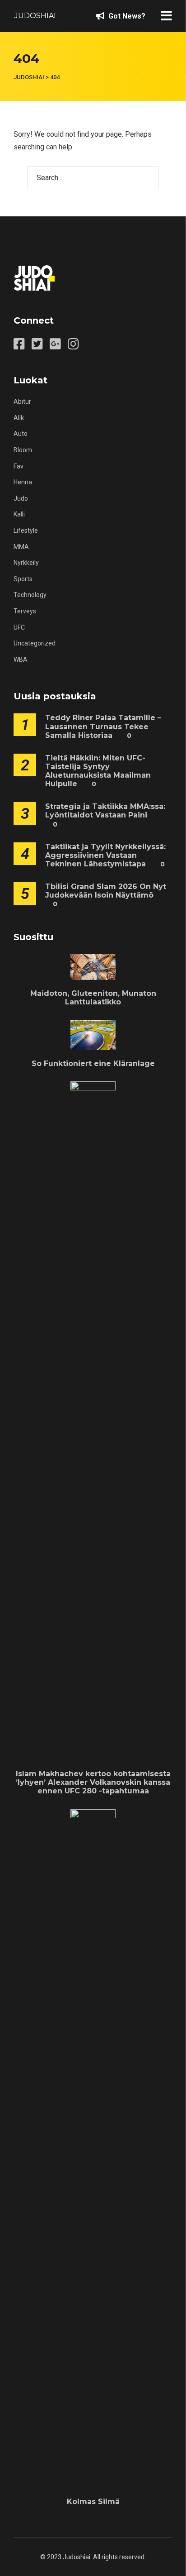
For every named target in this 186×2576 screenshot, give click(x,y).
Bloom (23, 450)
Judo (21, 498)
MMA (21, 547)
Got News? (126, 16)
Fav (19, 466)
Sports (23, 579)
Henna (23, 482)
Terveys (25, 611)
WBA (21, 660)
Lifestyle (26, 530)
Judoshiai (35, 16)
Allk (19, 418)
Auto (21, 434)
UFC (19, 627)
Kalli (19, 514)
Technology (30, 595)
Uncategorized (35, 643)
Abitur (22, 401)
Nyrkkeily (26, 563)
